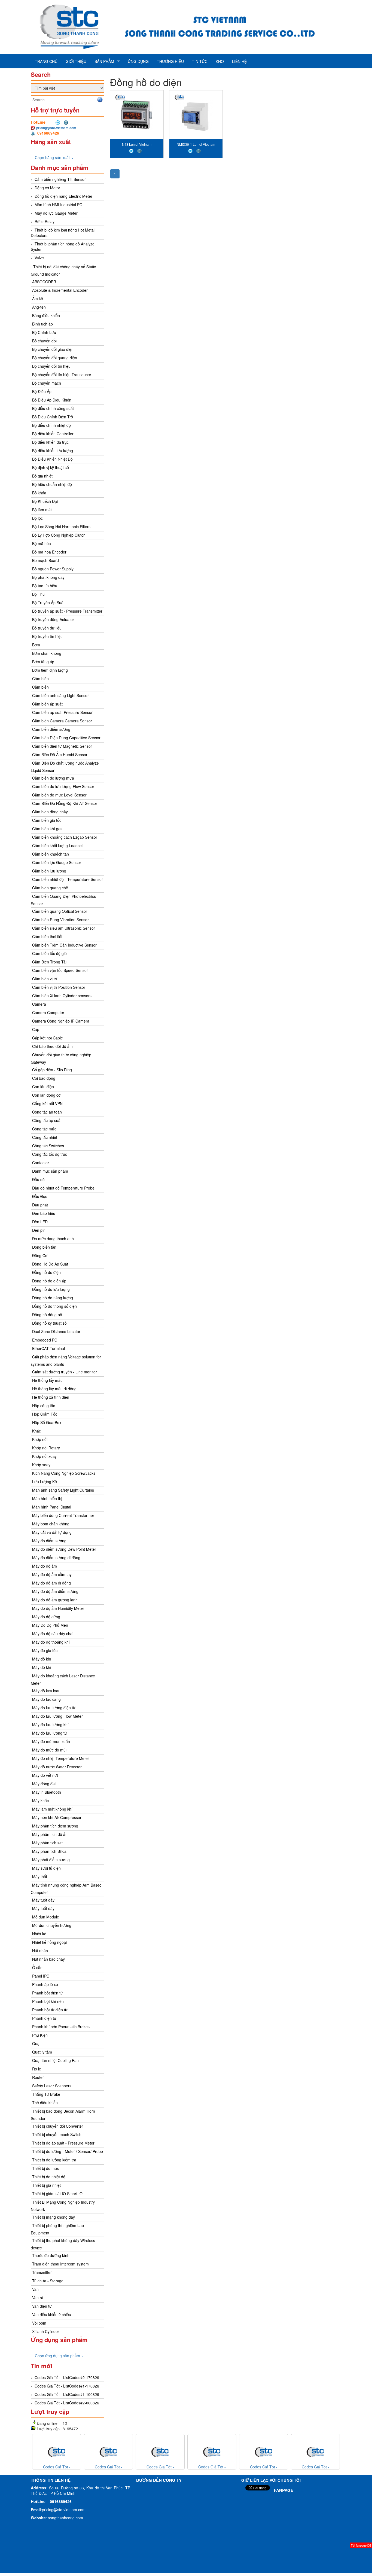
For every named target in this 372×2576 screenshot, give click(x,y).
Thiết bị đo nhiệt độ (49, 2177)
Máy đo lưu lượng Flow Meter (57, 1716)
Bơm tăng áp (43, 662)
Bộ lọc (37, 518)
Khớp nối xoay (44, 1456)
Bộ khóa (39, 493)
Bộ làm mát (42, 510)
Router (38, 2077)
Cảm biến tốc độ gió (49, 953)
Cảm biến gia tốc (47, 820)
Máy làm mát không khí (52, 1809)
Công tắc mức (44, 1129)
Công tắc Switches (48, 1146)
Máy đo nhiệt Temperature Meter (61, 1758)
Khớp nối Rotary (46, 1448)
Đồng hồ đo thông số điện (54, 1306)
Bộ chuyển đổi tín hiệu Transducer (62, 375)
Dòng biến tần (44, 1247)
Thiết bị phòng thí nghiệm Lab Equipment (57, 2229)
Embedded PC (45, 1340)
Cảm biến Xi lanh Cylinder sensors (62, 996)
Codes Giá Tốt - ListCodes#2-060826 (67, 2403)
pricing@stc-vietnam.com (56, 128)
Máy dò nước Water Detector (57, 1767)
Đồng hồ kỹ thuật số (49, 1323)
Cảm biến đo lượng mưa (53, 778)
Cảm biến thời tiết (47, 936)
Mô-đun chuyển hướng (52, 1925)
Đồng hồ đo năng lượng (53, 1298)
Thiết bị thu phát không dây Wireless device (63, 2244)
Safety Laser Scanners (52, 2086)
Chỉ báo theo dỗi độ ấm (52, 1046)
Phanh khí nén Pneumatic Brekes (61, 2027)
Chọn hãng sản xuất (53, 157)
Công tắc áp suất (47, 1120)
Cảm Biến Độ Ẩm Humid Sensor (60, 755)
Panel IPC (41, 1976)
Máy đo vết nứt (45, 1775)
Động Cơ (40, 1255)
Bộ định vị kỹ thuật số (51, 467)
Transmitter (42, 2272)
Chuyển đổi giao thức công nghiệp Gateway (61, 1058)
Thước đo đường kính (51, 2255)
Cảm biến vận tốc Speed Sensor (60, 970)
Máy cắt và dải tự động (52, 1532)
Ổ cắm (38, 1967)
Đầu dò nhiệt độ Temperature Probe (63, 1188)
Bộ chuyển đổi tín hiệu (51, 366)
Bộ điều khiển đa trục (50, 442)
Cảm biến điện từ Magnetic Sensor (62, 746)
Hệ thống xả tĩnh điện (51, 1397)
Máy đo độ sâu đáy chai (53, 1634)
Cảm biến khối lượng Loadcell (58, 846)
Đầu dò (38, 1179)
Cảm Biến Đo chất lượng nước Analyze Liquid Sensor (65, 767)
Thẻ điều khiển (45, 2103)
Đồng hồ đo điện (46, 1272)
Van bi (37, 2298)
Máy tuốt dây (43, 1900)
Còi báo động (44, 1078)
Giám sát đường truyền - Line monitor (65, 1372)
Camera (39, 1004)
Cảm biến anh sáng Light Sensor (60, 695)
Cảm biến (40, 679)
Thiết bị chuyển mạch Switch (57, 2134)
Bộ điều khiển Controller (53, 434)
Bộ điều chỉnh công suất (53, 408)
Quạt (36, 2043)
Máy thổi (39, 1877)
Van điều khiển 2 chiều (52, 2315)
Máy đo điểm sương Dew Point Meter (64, 1549)
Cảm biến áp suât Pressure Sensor (62, 712)
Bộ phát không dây (48, 577)
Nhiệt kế (39, 1934)
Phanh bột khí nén (48, 2001)
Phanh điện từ (44, 2018)
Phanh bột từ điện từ (50, 2010)
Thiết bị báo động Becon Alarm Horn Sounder (63, 2115)
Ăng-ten (39, 307)
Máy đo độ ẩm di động (51, 1583)
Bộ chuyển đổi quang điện (55, 358)
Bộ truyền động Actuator (53, 619)
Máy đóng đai (44, 1784)
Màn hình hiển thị (47, 1498)
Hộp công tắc (44, 1406)
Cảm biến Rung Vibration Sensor (60, 920)
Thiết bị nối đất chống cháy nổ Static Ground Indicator (63, 270)
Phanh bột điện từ (48, 1993)
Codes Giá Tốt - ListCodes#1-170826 (67, 2386)
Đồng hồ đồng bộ (47, 1315)
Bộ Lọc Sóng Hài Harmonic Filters (61, 527)
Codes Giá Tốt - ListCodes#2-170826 (67, 2377)
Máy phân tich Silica (49, 1851)
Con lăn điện (43, 1087)
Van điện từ (42, 2306)
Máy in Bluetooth (47, 1792)
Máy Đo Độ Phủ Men (50, 1625)
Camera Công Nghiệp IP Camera (61, 1021)
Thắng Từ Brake (46, 2094)
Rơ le (37, 2069)
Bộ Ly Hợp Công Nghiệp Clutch (59, 535)
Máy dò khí (42, 1659)
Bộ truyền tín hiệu (47, 636)
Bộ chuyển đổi (44, 341)
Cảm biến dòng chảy (50, 812)
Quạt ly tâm (42, 2052)
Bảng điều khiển (46, 315)
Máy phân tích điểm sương (55, 1826)
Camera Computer (48, 1012)
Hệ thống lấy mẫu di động (54, 1389)
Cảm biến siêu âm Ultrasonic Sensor (64, 928)
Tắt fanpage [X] (361, 2545)
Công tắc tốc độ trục (50, 1154)
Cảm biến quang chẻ (50, 888)
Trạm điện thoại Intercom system (60, 2264)
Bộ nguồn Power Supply (53, 569)
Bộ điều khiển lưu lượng (53, 451)
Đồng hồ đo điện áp (49, 1281)
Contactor (41, 1163)
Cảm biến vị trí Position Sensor (59, 987)
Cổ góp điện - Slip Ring (52, 1070)
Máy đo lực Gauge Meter (56, 213)
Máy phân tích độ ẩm (50, 1834)
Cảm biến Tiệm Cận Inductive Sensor (64, 945)
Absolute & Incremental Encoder (60, 290)
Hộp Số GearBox (47, 1422)
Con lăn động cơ (46, 1095)
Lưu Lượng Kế (45, 1482)
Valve (39, 258)
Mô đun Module (46, 1917)
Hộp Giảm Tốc (45, 1414)
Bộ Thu (38, 594)
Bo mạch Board (45, 560)
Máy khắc (40, 1801)
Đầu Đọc (40, 1196)
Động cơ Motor (47, 188)
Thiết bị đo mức (46, 2168)
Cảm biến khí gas (47, 829)
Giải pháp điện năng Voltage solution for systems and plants (66, 1360)
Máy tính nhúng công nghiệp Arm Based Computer (66, 1889)
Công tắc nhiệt (45, 1137)
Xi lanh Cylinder (46, 2331)
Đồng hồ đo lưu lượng (51, 1289)
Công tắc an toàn (47, 1112)
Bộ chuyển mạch (47, 383)
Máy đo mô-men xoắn (51, 1741)
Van (35, 2289)
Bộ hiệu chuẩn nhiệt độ (52, 484)
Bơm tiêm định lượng (50, 670)
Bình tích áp (42, 324)
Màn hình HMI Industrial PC (58, 205)
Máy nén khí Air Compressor (57, 1817)
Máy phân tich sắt (47, 1843)
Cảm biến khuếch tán (51, 854)
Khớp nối (40, 1439)
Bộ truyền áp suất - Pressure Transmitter (67, 611)
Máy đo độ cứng (46, 1617)
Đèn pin (39, 1230)
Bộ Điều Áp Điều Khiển (52, 400)
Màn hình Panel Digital (52, 1507)
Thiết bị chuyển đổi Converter (58, 2126)
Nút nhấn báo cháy (48, 1959)
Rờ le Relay (45, 221)
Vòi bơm (39, 2323)
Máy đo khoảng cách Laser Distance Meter (63, 1679)
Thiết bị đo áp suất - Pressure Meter (63, 2143)
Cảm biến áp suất (47, 704)
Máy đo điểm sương (49, 1541)
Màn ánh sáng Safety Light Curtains (63, 1490)
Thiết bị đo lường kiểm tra (54, 2160)
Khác (36, 1431)
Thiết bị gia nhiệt (46, 2185)
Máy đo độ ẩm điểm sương (55, 1591)
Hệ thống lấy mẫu (47, 1380)
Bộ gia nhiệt (42, 476)
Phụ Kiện (40, 2035)
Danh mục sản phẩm (50, 1171)
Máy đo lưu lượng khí (50, 1725)
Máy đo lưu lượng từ (50, 1733)
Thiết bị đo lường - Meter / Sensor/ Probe (68, 2151)
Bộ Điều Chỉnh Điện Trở (53, 417)
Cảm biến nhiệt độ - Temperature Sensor (68, 879)
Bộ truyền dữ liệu (47, 628)
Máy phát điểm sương (51, 1860)
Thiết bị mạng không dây (54, 2217)
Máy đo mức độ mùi (49, 1750)
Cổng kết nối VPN (47, 1103)
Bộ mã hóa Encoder (49, 552)
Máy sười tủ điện (46, 1868)
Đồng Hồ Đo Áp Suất (50, 1264)
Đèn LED (40, 1222)
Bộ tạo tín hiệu (45, 586)
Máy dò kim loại (46, 1691)
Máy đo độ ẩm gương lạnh (55, 1600)
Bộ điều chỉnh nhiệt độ (51, 425)
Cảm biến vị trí (45, 979)
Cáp (36, 1029)
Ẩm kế (38, 299)
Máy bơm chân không (51, 1524)
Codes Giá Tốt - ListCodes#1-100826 (67, 2394)
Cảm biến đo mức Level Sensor (59, 795)
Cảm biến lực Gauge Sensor (57, 862)
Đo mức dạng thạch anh (53, 1239)
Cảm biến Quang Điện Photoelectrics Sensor (63, 900)
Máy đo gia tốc (45, 1650)
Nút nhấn (40, 1951)
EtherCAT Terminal (48, 1348)
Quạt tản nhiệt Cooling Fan (55, 2060)
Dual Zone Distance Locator (56, 1331)
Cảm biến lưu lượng (49, 871)
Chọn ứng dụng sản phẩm (58, 2356)
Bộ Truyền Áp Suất (48, 603)
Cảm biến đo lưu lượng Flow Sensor (63, 786)
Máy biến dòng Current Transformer (63, 1515)
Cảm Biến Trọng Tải (49, 962)
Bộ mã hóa (42, 543)
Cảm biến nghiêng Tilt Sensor (60, 179)
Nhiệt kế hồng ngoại (49, 1942)
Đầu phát (40, 1205)
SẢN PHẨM (104, 61)
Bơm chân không (47, 653)
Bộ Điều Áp (42, 391)
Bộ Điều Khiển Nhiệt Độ (52, 459)
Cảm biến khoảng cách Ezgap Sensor (65, 837)
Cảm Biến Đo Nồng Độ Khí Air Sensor (65, 803)
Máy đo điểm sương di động (56, 1558)
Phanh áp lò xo (45, 1984)
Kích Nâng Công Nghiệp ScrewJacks (64, 1473)
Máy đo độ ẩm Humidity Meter (58, 1608)
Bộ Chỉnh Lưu (44, 332)
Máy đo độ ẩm (45, 1566)
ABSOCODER (44, 282)
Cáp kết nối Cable (48, 1038)
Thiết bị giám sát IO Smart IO (57, 2194)
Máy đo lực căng (46, 1699)
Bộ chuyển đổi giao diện (53, 349)
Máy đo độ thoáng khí (51, 1642)
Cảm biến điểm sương (51, 729)
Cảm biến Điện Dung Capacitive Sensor (66, 738)
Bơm (36, 645)
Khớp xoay (41, 1465)
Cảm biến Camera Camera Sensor (62, 721)
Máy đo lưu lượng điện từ (54, 1708)
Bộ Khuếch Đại (45, 501)
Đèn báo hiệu (44, 1213)
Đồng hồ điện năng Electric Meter (63, 196)
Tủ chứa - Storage (48, 2281)
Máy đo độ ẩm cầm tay (52, 1574)
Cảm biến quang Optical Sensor (60, 911)
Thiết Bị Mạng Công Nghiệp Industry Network (63, 2206)
